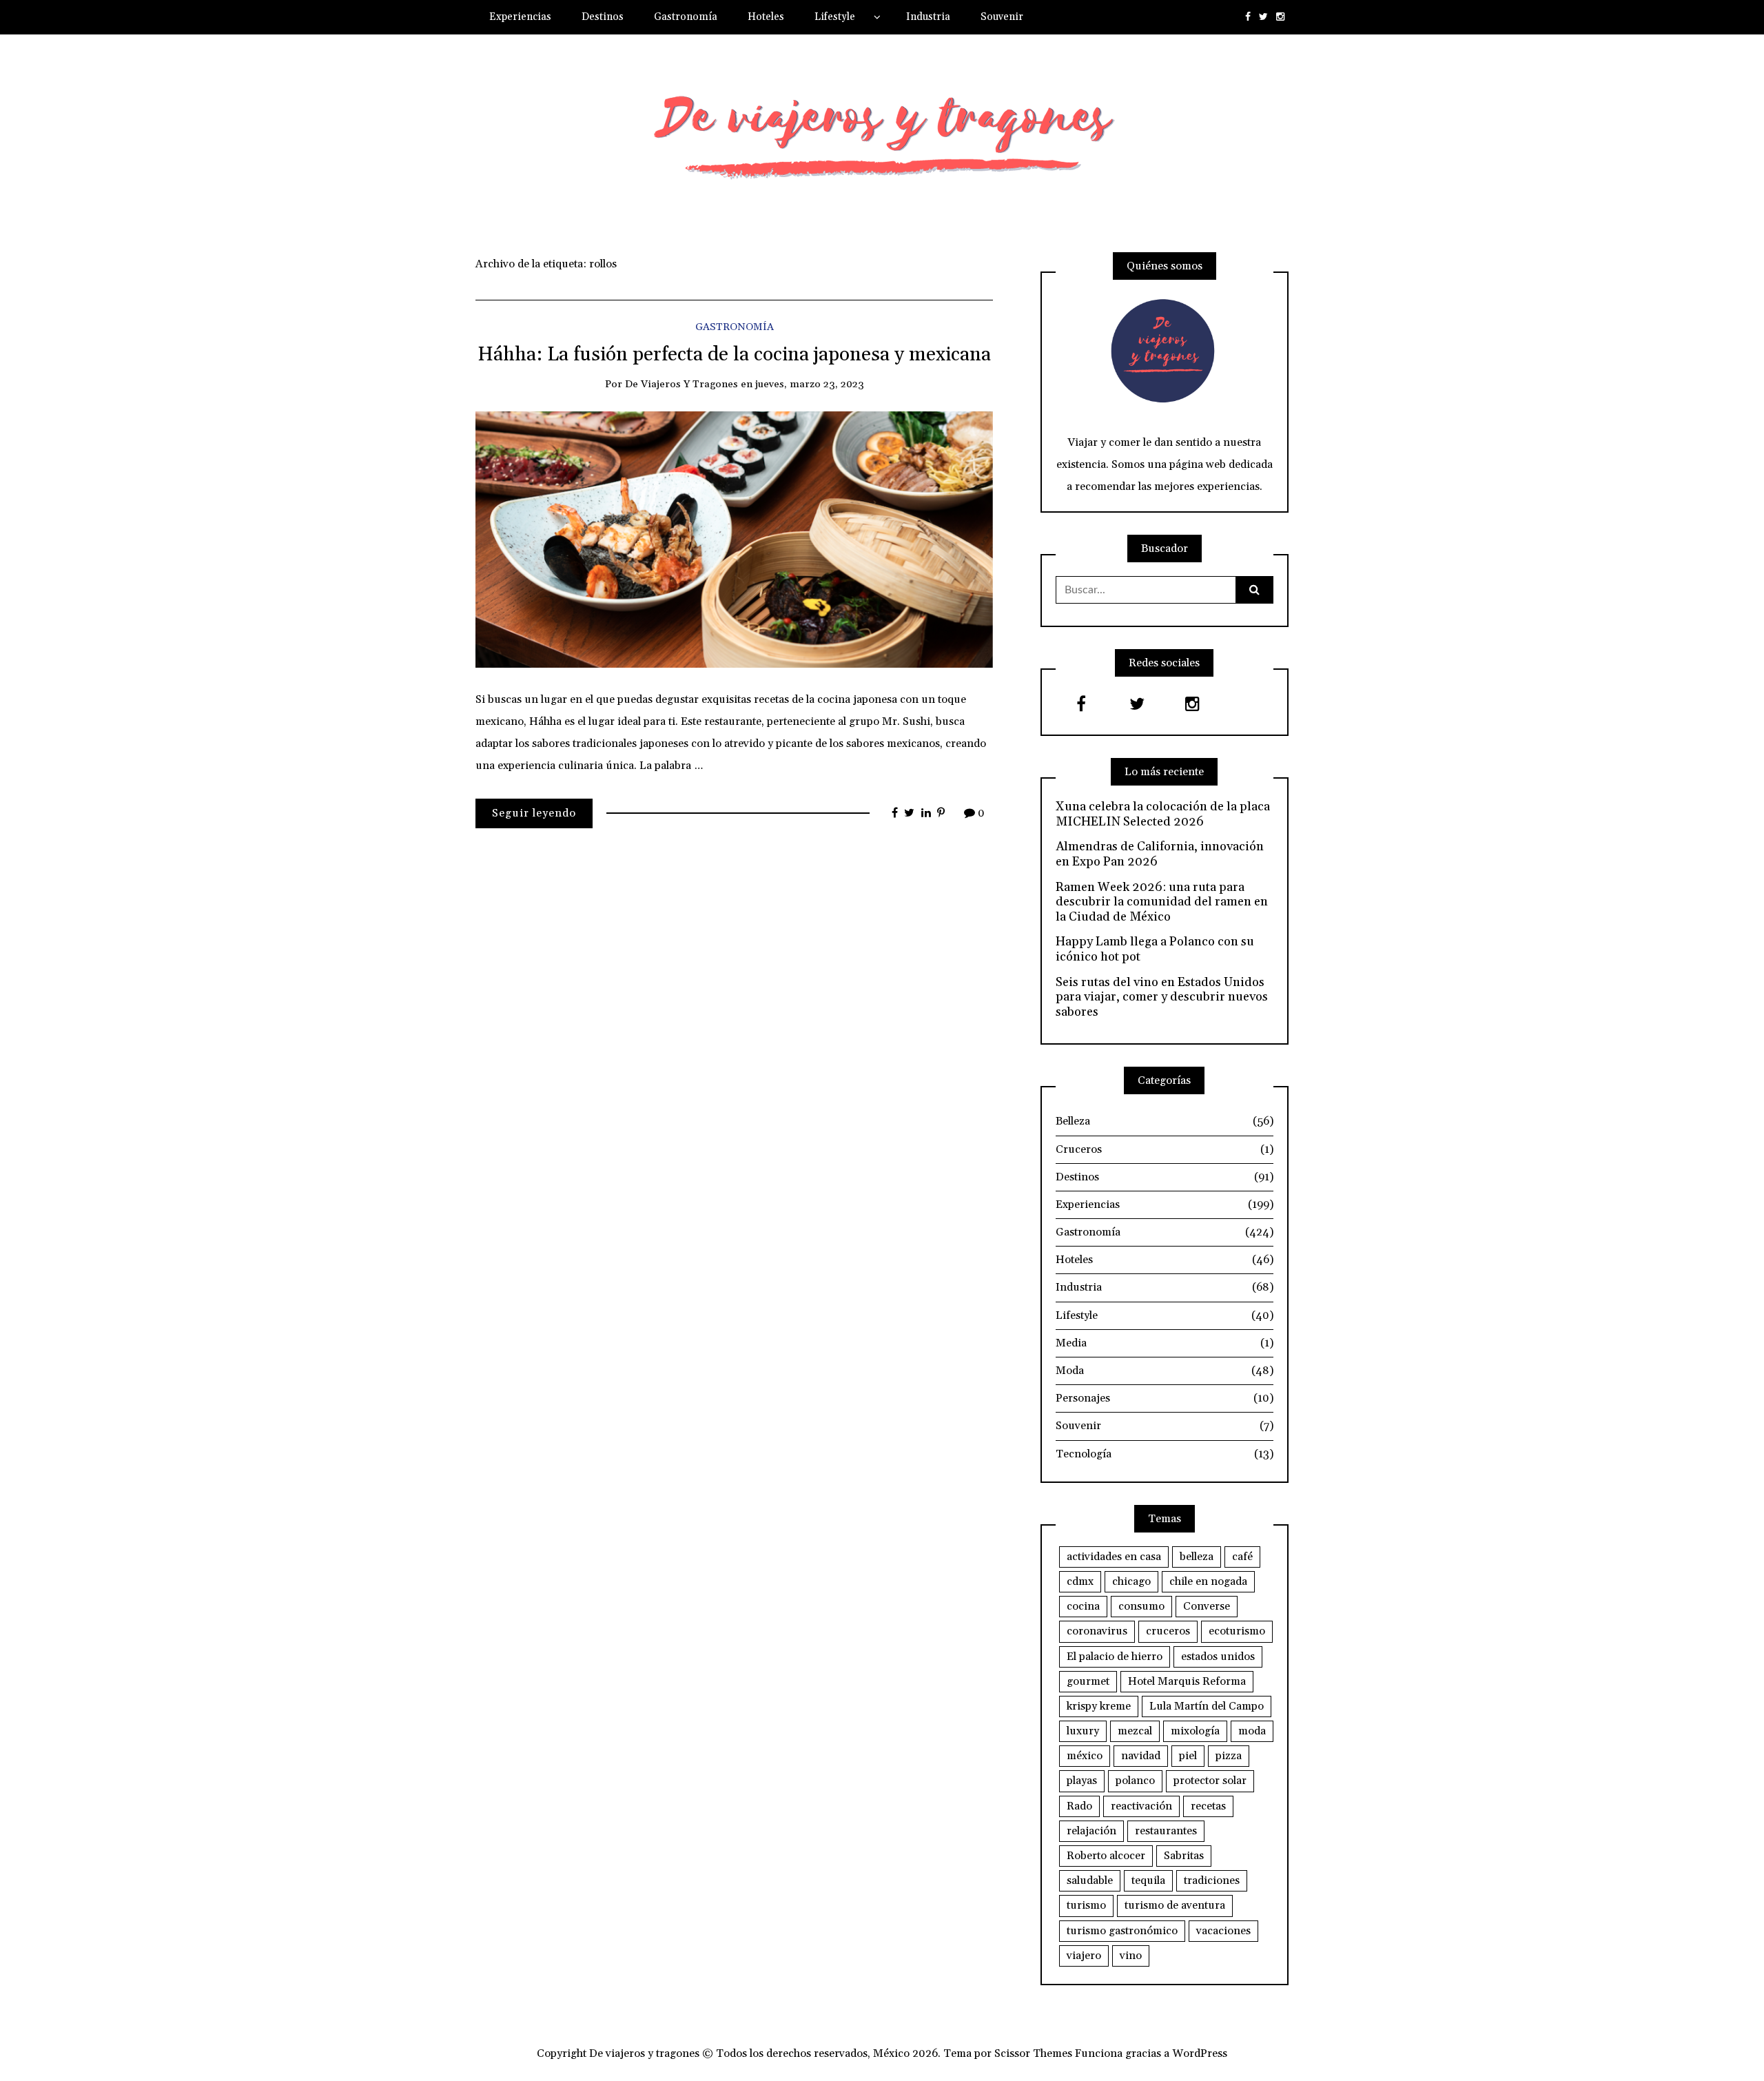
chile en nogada (1208, 1581)
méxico (1085, 1756)
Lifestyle (835, 17)
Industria (928, 17)
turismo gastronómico (1122, 1931)
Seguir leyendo (534, 813)
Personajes (1165, 1398)
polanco (1135, 1781)
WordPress (1200, 2053)
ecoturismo (1237, 1631)
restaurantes (1166, 1831)
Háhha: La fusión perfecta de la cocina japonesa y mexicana (734, 355)
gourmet (1088, 1681)
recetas (1208, 1806)
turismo (1086, 1905)
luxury (1083, 1731)
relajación (1091, 1831)
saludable (1090, 1880)
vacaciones (1223, 1931)
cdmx (1080, 1581)
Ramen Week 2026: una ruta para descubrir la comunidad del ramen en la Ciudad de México (1162, 902)
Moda (1165, 1371)
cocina (1083, 1606)
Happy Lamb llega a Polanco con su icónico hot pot (1155, 949)
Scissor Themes (1033, 2053)
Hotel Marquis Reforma (1187, 1681)
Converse (1207, 1606)
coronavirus (1097, 1631)
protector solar (1210, 1781)
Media (1165, 1343)
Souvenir (1002, 17)
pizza (1229, 1756)
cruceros (1168, 1631)
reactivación (1141, 1806)
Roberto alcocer (1106, 1856)
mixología (1195, 1731)
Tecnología (1165, 1454)
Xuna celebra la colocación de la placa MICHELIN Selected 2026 (1163, 814)
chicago (1131, 1581)
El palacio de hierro (1115, 1657)
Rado (1079, 1806)
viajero (1084, 1956)
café (1242, 1557)
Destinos (603, 17)
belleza (1197, 1557)
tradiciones (1212, 1880)
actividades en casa (1114, 1557)
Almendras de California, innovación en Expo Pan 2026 (1160, 854)
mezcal (1135, 1731)
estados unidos (1218, 1657)
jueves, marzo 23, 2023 (810, 384)
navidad (1141, 1756)
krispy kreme (1099, 1706)
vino (1131, 1956)
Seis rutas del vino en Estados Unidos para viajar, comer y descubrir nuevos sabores (1162, 997)
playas (1082, 1781)
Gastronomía (686, 17)
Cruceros (1165, 1149)
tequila (1148, 1880)
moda (1252, 1731)
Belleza (1165, 1121)
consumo (1141, 1606)
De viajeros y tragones (681, 384)
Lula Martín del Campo (1207, 1706)
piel (1188, 1756)
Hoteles (766, 17)
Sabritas (1184, 1856)
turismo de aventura (1175, 1905)
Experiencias (520, 17)
